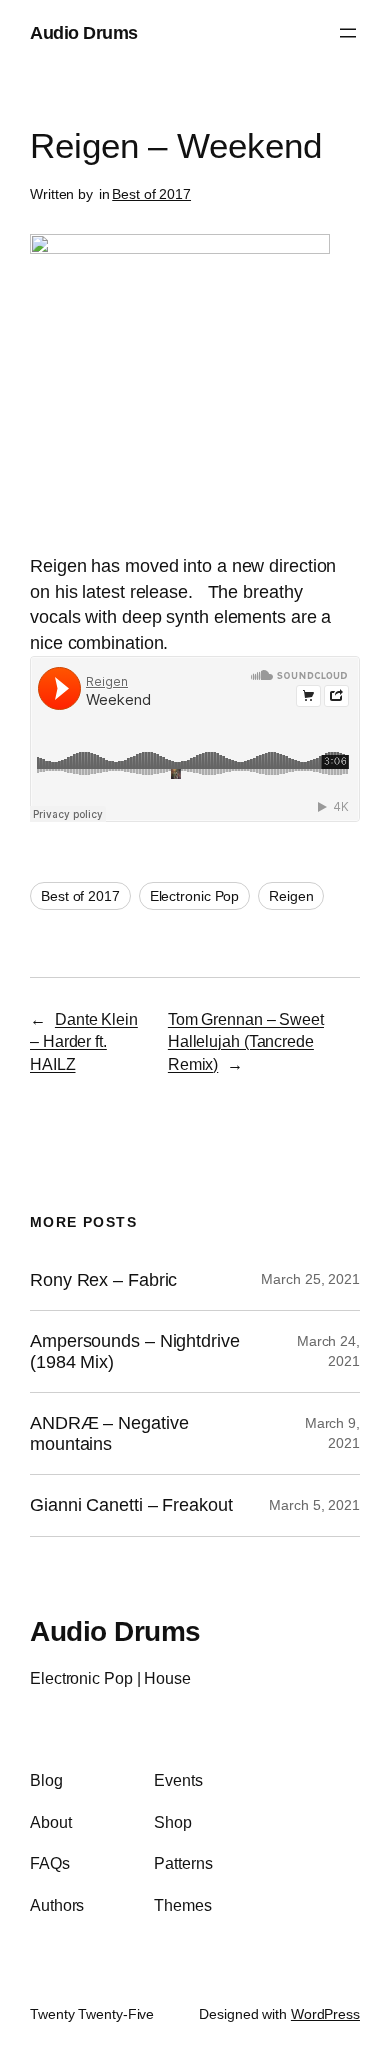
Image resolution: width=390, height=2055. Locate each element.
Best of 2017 (151, 194)
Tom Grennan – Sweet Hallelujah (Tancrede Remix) (246, 1041)
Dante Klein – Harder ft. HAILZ (84, 1041)
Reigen (291, 896)
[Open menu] (348, 33)
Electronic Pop (195, 896)
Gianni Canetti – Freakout (131, 1505)
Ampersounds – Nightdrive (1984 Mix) (135, 1351)
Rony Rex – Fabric (103, 1280)
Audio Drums (84, 32)
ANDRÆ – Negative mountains (109, 1433)
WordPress (325, 2014)
